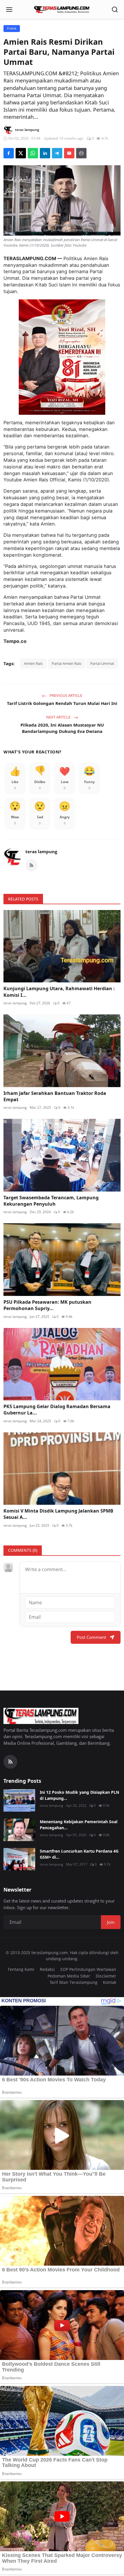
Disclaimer (106, 1976)
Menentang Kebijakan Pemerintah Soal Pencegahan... (79, 1825)
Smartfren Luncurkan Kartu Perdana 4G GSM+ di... (79, 1854)
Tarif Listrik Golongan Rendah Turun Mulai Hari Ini (62, 703)
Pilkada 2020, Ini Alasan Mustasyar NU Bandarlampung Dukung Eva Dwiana (62, 728)
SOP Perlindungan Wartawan (88, 1969)
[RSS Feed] (31, 865)
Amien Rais (33, 663)
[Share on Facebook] (9, 153)
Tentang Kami (21, 1969)
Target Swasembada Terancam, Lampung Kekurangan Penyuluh (51, 1201)
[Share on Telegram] (57, 153)
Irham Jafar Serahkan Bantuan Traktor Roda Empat (55, 1096)
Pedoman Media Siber (69, 1976)
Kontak (110, 1982)
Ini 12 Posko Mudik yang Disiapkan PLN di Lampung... (79, 1795)
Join (111, 1922)
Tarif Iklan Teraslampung (74, 1982)
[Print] (81, 153)
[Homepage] (62, 10)
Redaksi (47, 1969)
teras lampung (41, 851)
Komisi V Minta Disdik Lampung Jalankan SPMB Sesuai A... (58, 1514)
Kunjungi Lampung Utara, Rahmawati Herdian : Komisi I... (59, 992)
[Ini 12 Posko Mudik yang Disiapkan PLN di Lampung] (19, 1800)
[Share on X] (21, 153)
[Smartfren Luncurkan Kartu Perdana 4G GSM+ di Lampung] (19, 1859)
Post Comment (91, 1637)
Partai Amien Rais (66, 663)
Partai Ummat (102, 663)
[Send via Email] (69, 153)
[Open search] (115, 10)
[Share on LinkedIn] (45, 153)
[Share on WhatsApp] (33, 153)
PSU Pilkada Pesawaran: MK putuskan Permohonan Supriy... (47, 1305)
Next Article (59, 717)
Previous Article (65, 695)
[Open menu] (9, 10)
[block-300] (62, 357)
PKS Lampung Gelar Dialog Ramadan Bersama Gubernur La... (57, 1410)
